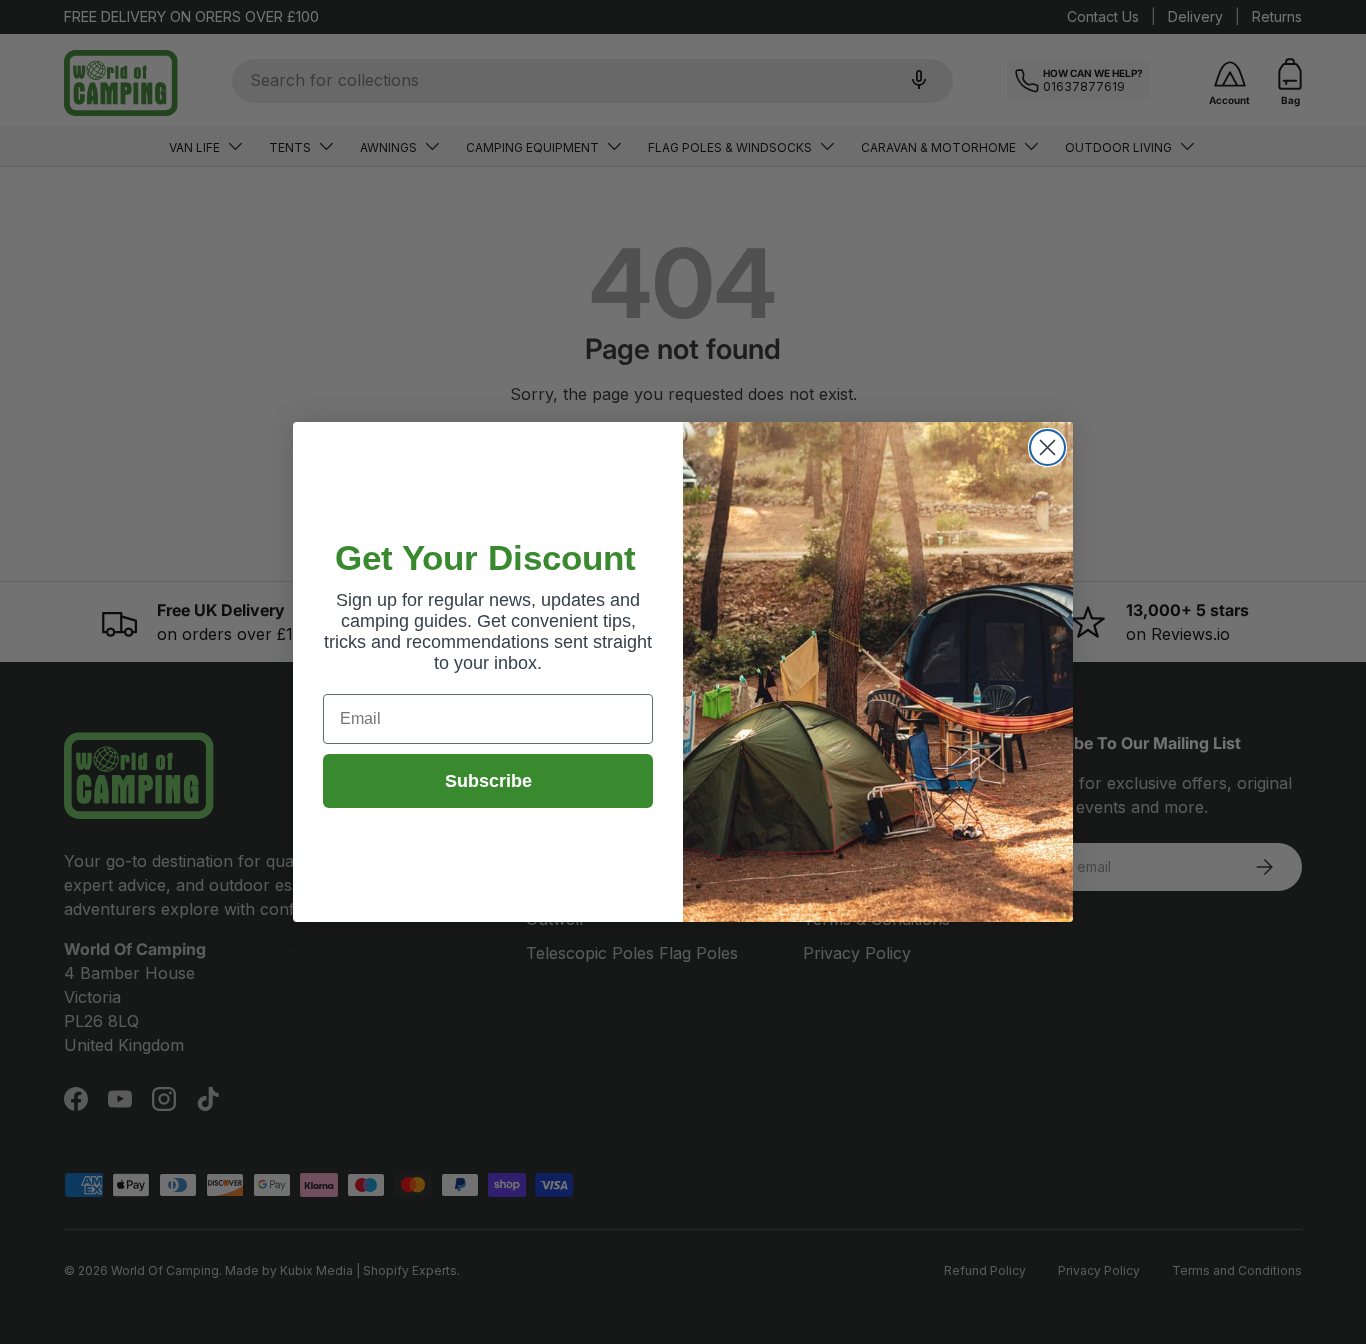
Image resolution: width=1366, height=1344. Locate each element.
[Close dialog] (1047, 447)
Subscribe (488, 781)
